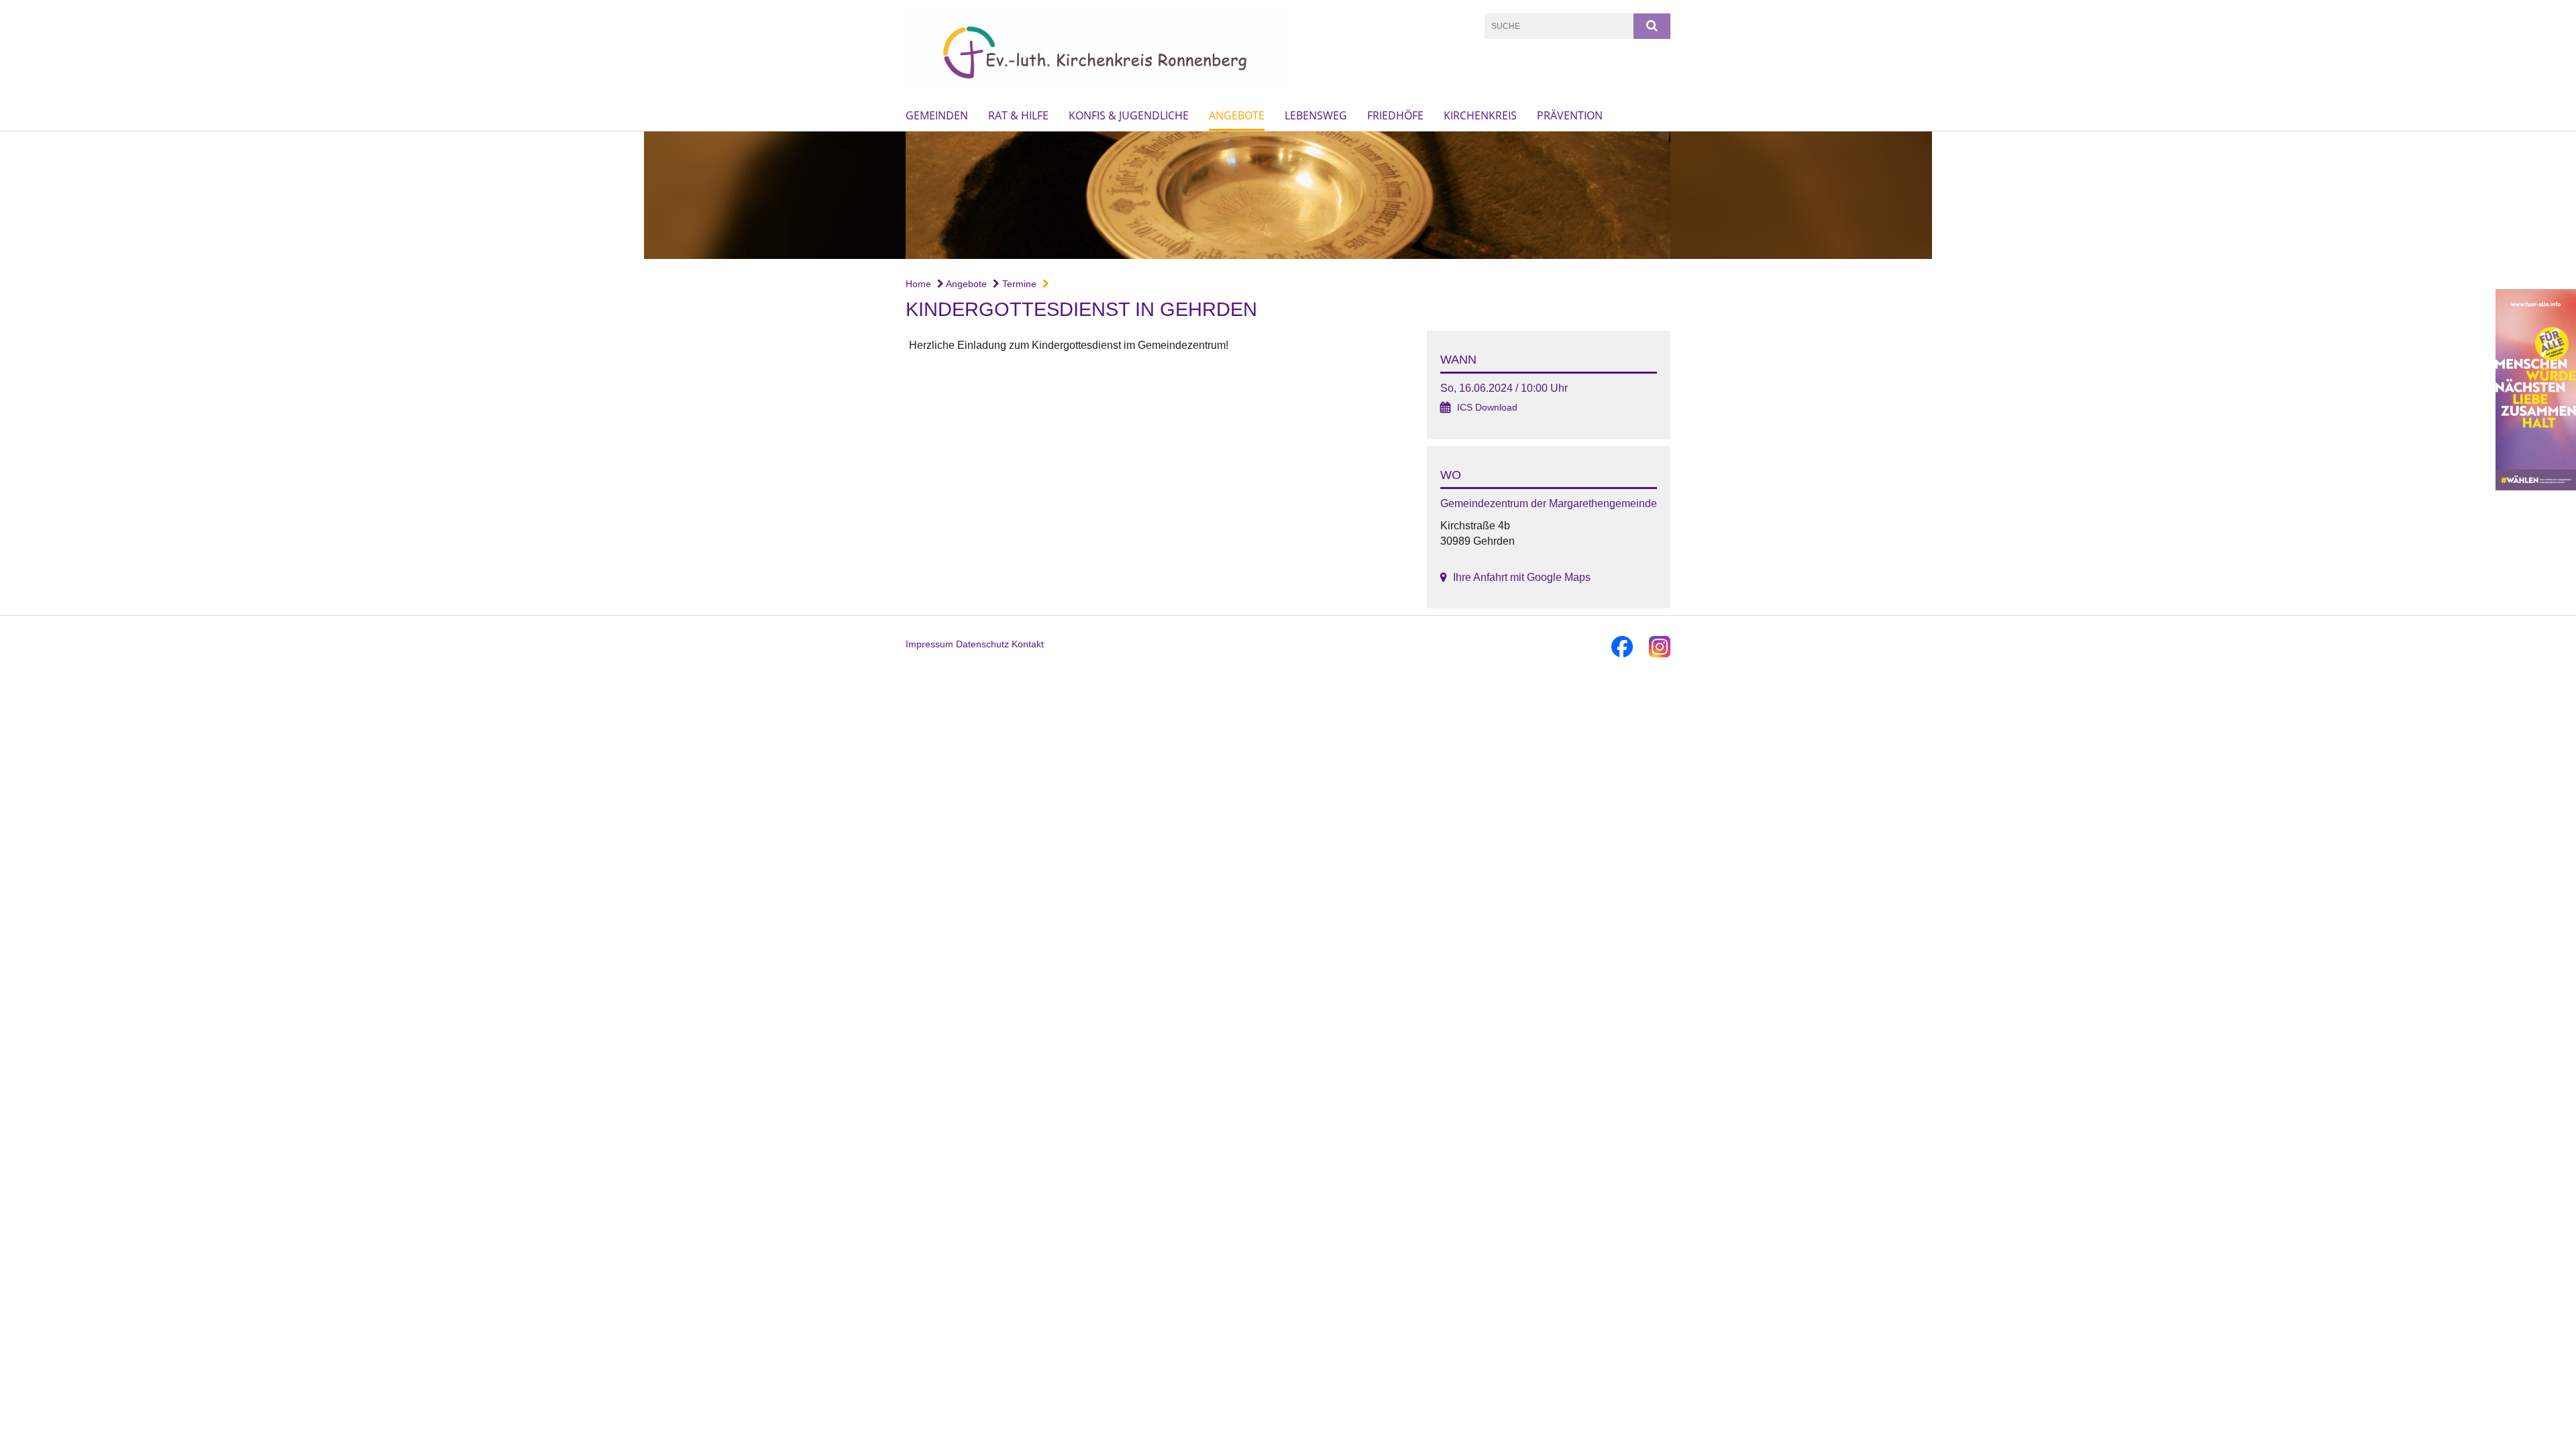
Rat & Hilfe (1018, 115)
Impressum (929, 644)
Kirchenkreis (1480, 115)
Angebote (1237, 115)
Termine (1018, 284)
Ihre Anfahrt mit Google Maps (1522, 577)
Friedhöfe (1395, 115)
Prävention (1570, 115)
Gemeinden (937, 115)
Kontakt (1028, 644)
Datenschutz (982, 644)
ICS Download (1487, 408)
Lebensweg (1316, 115)
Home (918, 284)
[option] (1288, 195)
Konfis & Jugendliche (1129, 115)
